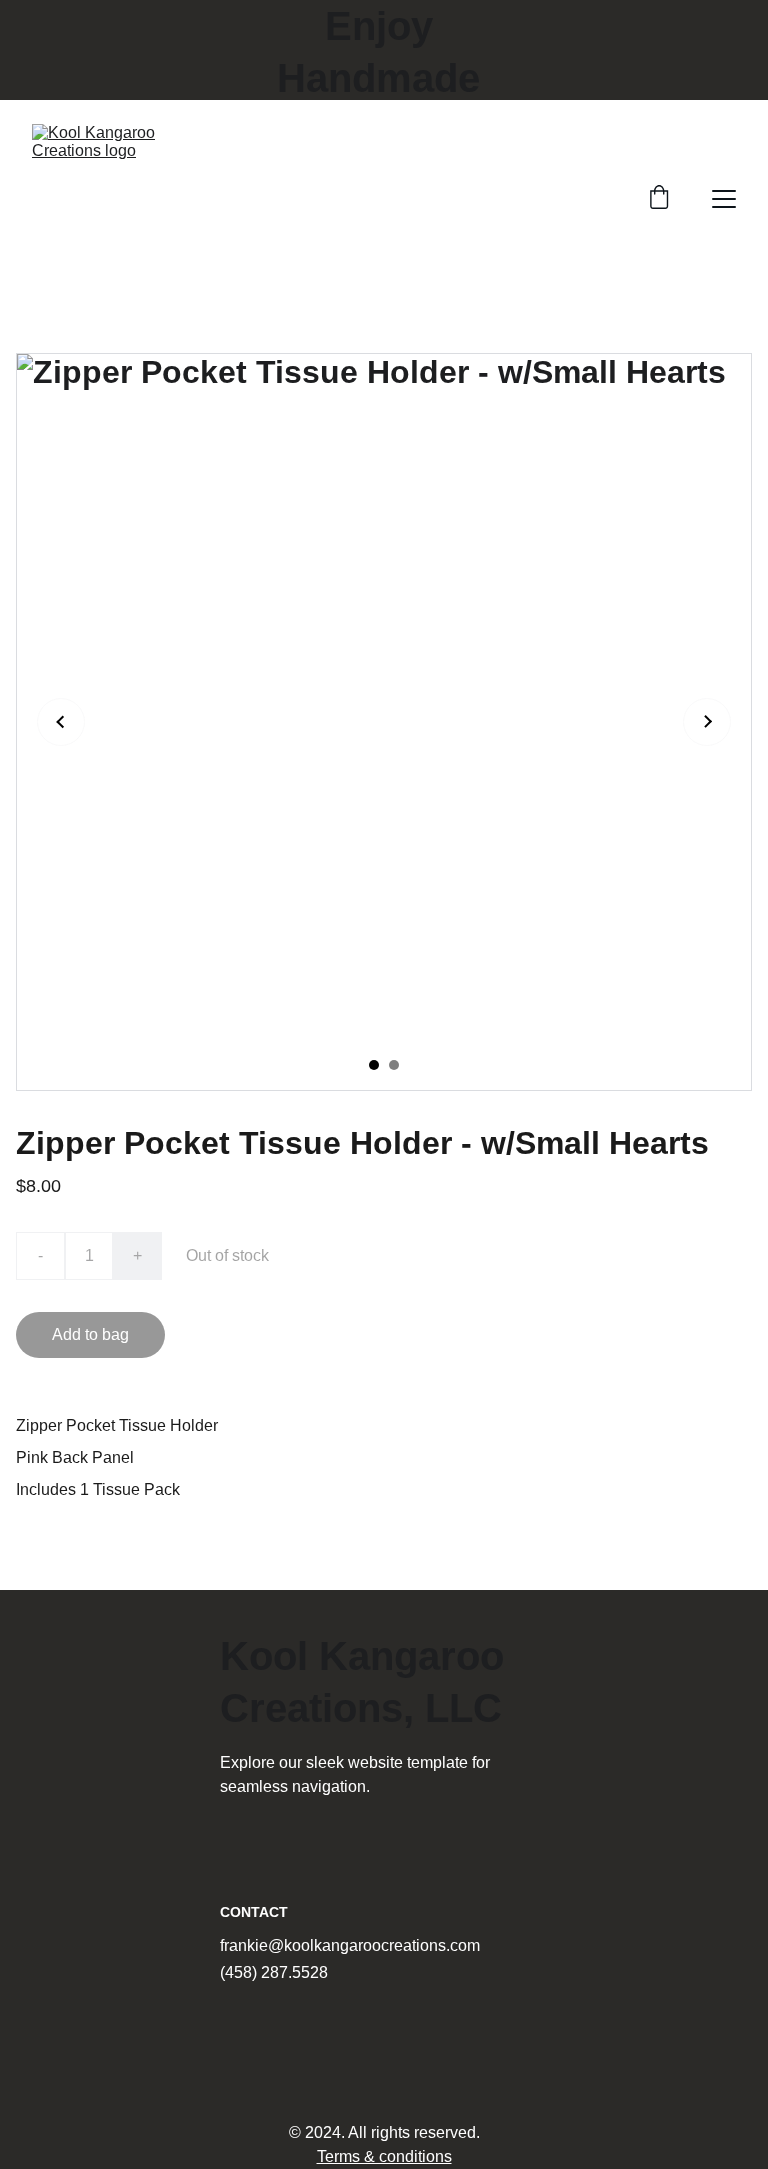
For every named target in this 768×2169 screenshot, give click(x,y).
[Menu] (724, 199)
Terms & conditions (384, 2156)
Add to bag (90, 1334)
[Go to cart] (659, 199)
